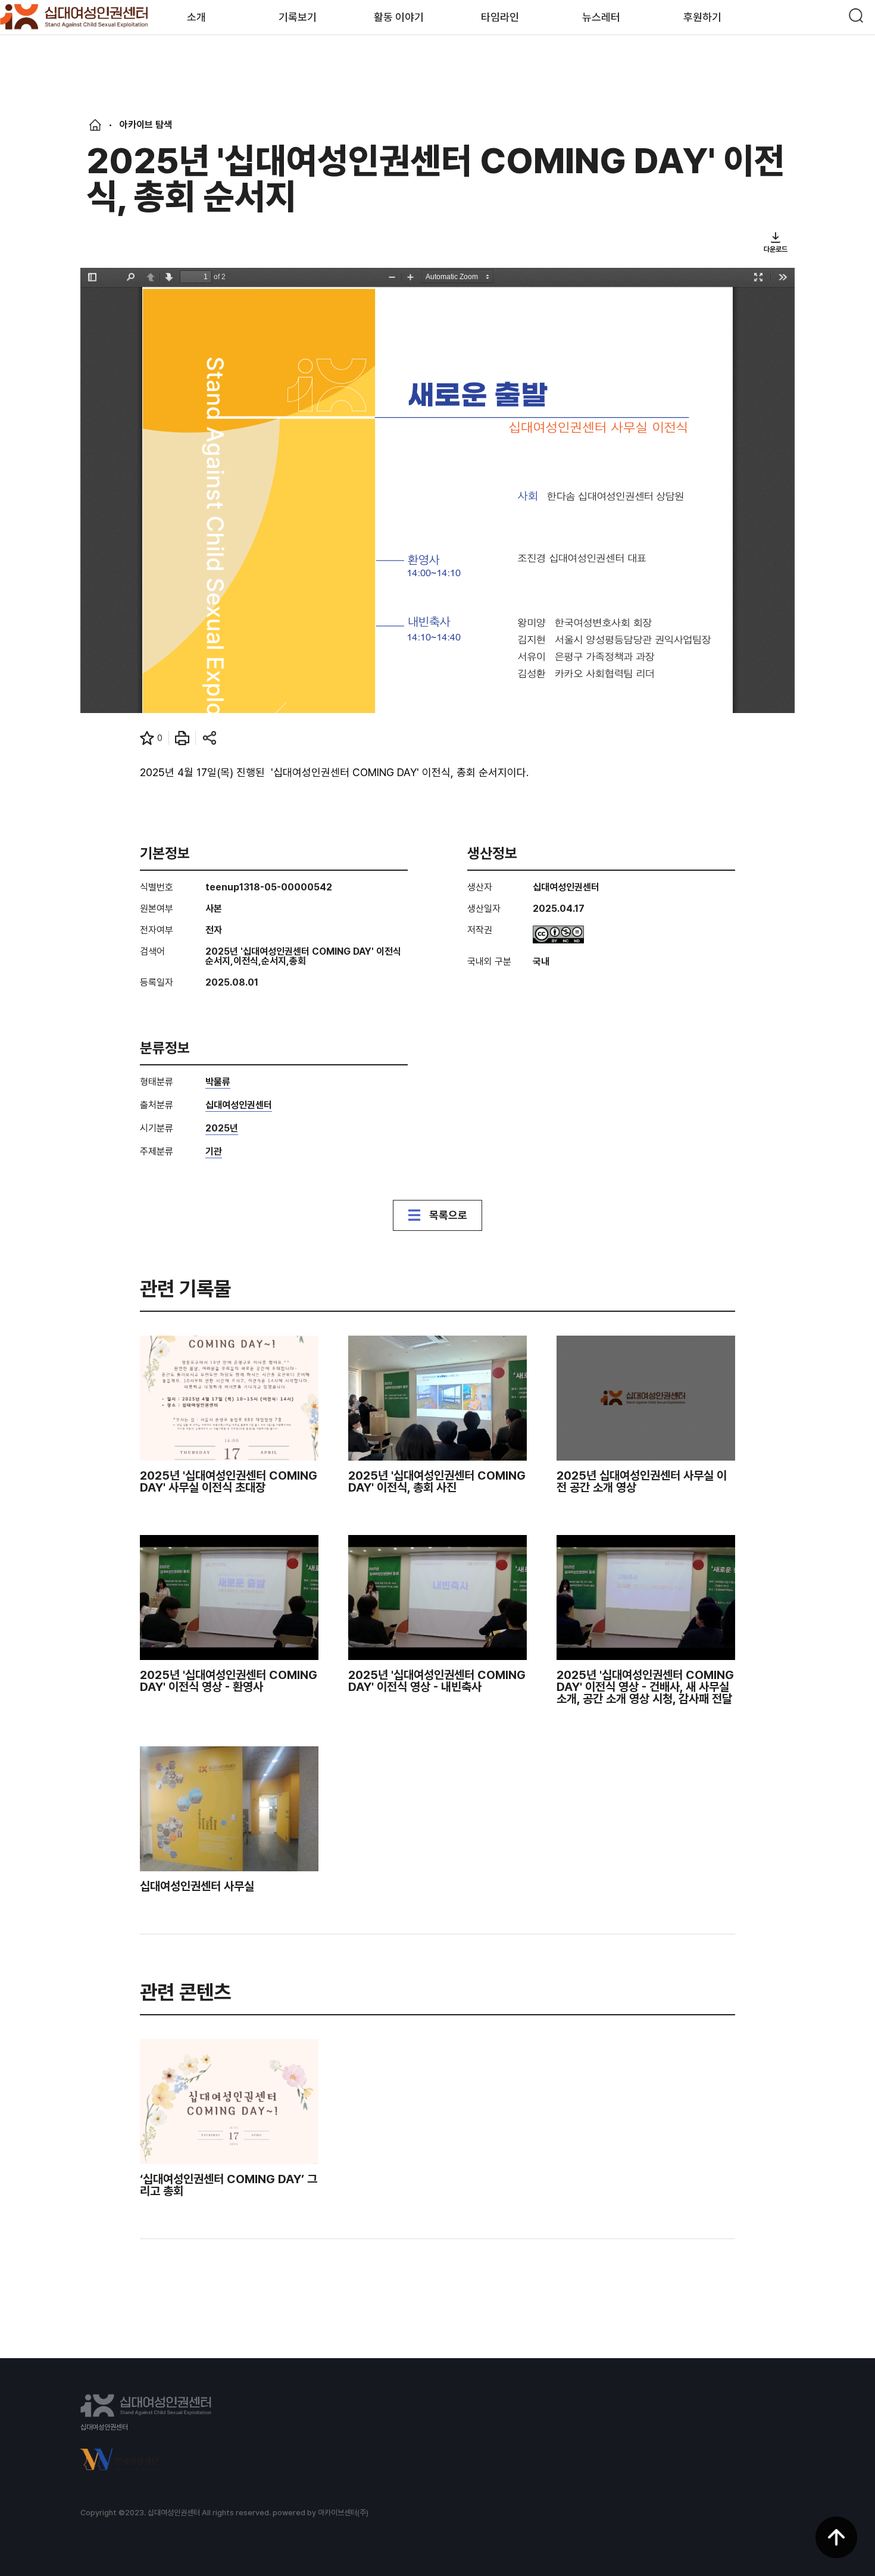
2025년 (222, 1129)
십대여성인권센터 (239, 1106)
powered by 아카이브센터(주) (321, 2513)
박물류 (218, 1082)
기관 (214, 1152)
